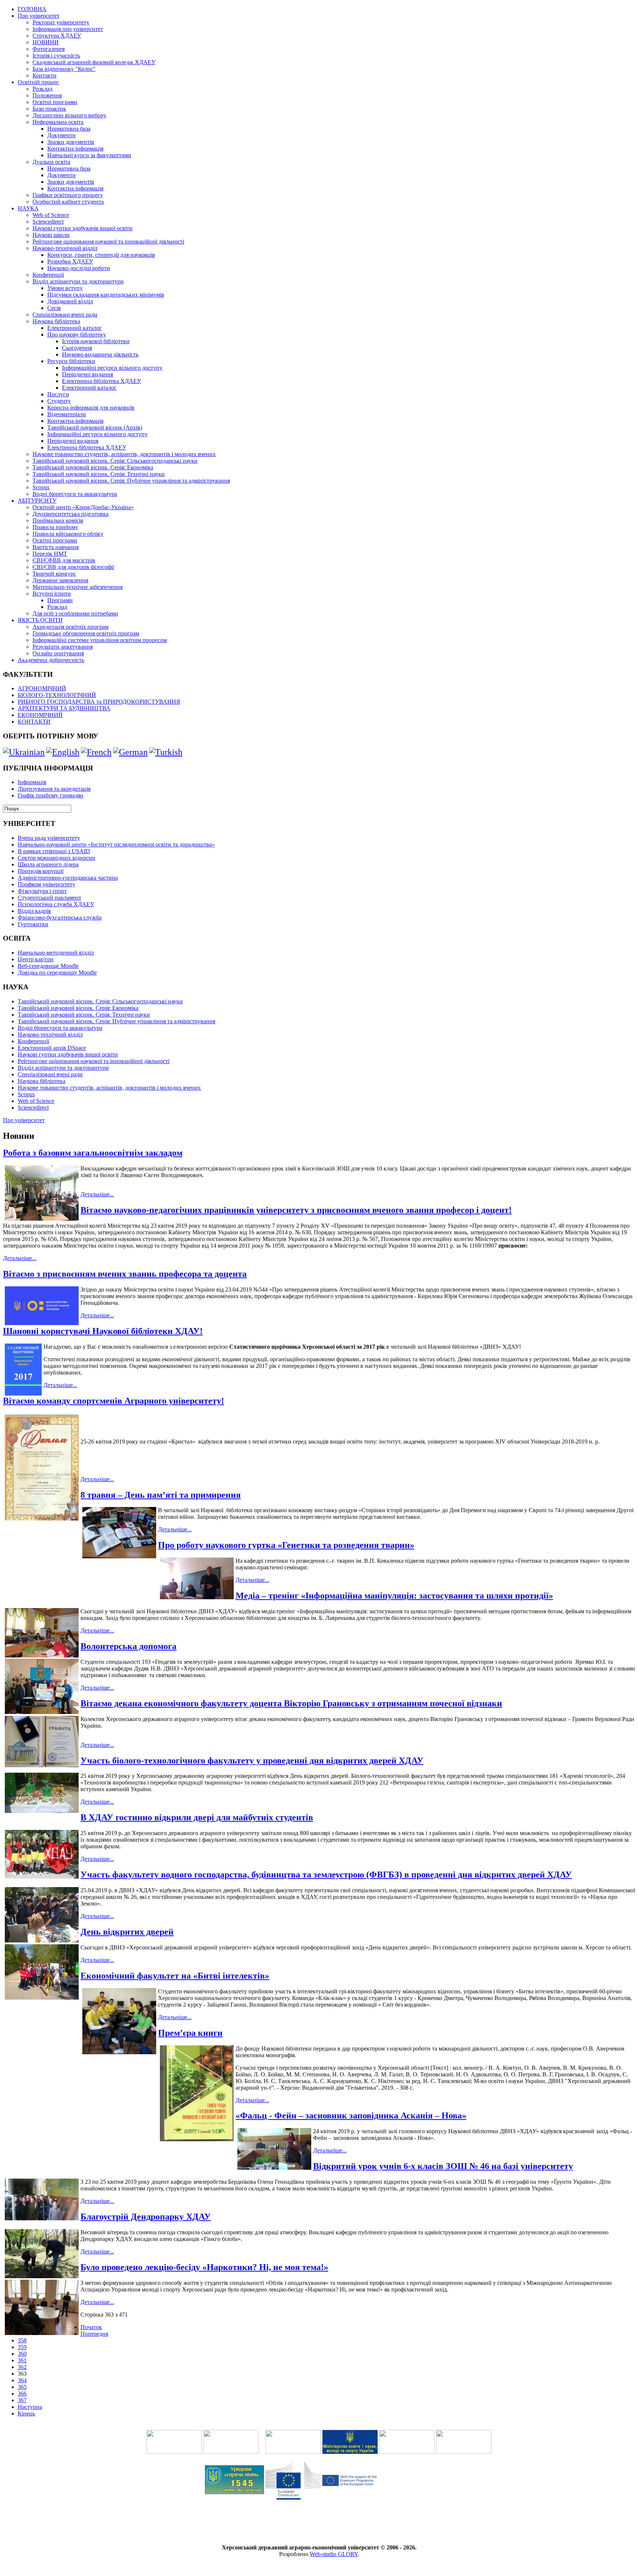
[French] (96, 752)
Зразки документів (71, 142)
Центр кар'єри (36, 959)
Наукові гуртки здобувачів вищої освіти (83, 228)
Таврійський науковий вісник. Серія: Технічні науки (99, 474)
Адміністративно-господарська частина (68, 878)
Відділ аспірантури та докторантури (78, 281)
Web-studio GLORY (334, 2554)
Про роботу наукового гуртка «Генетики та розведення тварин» (286, 1545)
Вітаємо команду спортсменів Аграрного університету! (114, 1401)
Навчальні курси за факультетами (89, 155)
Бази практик (49, 109)
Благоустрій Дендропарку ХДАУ (146, 2217)
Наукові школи (51, 235)
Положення (47, 95)
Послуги (58, 394)
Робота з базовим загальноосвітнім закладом (93, 1153)
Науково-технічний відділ (65, 248)
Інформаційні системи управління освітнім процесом (100, 640)
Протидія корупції (41, 871)
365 (22, 2387)
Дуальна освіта (51, 162)
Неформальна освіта (58, 122)
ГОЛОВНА (32, 9)
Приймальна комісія (58, 520)
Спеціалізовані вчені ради (65, 315)
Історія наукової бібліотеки (96, 341)
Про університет (39, 16)
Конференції (48, 275)
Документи (61, 135)
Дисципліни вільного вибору (69, 115)
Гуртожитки (33, 924)
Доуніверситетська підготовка (71, 514)
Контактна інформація (75, 149)
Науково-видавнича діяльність (100, 354)
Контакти (44, 75)
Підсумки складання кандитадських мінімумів (106, 295)
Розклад (42, 89)
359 (22, 2347)
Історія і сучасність (56, 56)
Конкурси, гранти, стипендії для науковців (101, 255)
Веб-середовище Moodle (48, 966)
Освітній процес (38, 82)
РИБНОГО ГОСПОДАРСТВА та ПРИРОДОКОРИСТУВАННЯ (99, 702)
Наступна (30, 2407)
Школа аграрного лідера (48, 864)
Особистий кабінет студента (68, 202)
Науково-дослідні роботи (79, 268)
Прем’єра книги (190, 2033)
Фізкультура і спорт (42, 891)
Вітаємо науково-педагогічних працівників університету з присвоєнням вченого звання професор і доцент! (296, 1210)
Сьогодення (77, 348)
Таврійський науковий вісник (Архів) (95, 427)
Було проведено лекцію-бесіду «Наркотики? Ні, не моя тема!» (204, 2267)
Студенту (59, 401)
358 (22, 2340)
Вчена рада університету (49, 838)
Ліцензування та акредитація (54, 789)
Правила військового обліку (68, 534)
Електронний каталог (75, 328)
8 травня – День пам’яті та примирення (161, 1495)
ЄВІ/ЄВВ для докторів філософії (73, 567)
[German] (130, 752)
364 (22, 2380)
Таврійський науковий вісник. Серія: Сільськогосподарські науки (115, 461)
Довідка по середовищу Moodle (57, 973)
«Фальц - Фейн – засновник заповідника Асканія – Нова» (351, 2115)
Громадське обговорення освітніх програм (86, 633)
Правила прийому (55, 527)
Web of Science (51, 215)
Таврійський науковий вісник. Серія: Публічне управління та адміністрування (131, 481)
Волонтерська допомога (128, 1646)
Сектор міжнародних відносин (56, 858)
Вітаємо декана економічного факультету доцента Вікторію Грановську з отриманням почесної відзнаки (291, 1703)
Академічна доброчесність (51, 660)
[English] (63, 752)
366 (22, 2394)
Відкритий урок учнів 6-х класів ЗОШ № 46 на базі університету (443, 2166)
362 (22, 2367)
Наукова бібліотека (56, 321)
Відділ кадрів (34, 911)
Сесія (54, 308)
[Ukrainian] (24, 752)
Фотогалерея (49, 49)
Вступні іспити (52, 594)
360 (22, 2354)
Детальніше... (97, 1194)
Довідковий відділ (70, 301)
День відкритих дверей (127, 1932)
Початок (91, 2327)
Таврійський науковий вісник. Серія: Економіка (93, 467)
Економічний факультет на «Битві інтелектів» (175, 1976)
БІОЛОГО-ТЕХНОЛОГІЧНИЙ (57, 695)
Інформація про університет (68, 29)
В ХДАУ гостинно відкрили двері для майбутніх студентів (197, 1817)
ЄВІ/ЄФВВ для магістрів (64, 560)
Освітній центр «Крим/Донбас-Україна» (83, 507)
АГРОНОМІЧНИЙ (42, 688)
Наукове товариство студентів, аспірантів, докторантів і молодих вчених (124, 454)
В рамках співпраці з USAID (54, 851)
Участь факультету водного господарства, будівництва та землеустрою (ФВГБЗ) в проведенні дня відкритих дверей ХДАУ (326, 1875)
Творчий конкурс (54, 574)
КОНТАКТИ (34, 722)
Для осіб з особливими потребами (75, 613)
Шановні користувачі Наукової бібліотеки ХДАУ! (103, 1331)
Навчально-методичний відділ (56, 953)
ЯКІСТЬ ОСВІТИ (40, 620)
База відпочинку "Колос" (64, 69)
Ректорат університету (61, 22)
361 (22, 2360)
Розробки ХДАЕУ (70, 261)
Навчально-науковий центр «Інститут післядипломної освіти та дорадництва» (116, 844)
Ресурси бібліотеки (71, 361)
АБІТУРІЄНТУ (37, 501)
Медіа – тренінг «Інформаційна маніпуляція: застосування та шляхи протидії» (394, 1596)
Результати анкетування (63, 647)
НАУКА (28, 208)
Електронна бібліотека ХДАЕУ (102, 381)
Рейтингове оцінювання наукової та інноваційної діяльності (108, 242)
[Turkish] (166, 752)
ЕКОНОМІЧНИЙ (40, 715)
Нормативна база (69, 129)
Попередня (94, 2334)
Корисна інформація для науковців (91, 408)
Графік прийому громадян (51, 795)
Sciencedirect (48, 222)
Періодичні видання (88, 374)
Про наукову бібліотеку (77, 334)
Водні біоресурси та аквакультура (75, 494)
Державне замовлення (60, 580)
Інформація (32, 782)
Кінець (26, 2413)
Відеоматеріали (67, 414)
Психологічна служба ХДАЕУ (56, 904)
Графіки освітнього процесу (68, 195)
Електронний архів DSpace (52, 1048)
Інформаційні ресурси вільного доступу (112, 368)
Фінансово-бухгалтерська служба (60, 918)
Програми (60, 600)
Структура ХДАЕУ (57, 36)
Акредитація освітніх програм (71, 627)
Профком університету (47, 884)
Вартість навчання (56, 547)
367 (22, 2400)
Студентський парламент (49, 898)
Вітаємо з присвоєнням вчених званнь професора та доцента (125, 1274)
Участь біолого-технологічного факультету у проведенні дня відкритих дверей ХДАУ (252, 1761)
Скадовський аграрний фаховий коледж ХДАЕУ (94, 62)
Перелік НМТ (50, 554)
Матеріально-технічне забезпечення (78, 587)
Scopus (41, 487)
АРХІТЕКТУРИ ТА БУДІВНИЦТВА (64, 708)
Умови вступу (65, 288)
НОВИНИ (46, 42)
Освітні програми (55, 102)
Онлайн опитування (58, 653)
